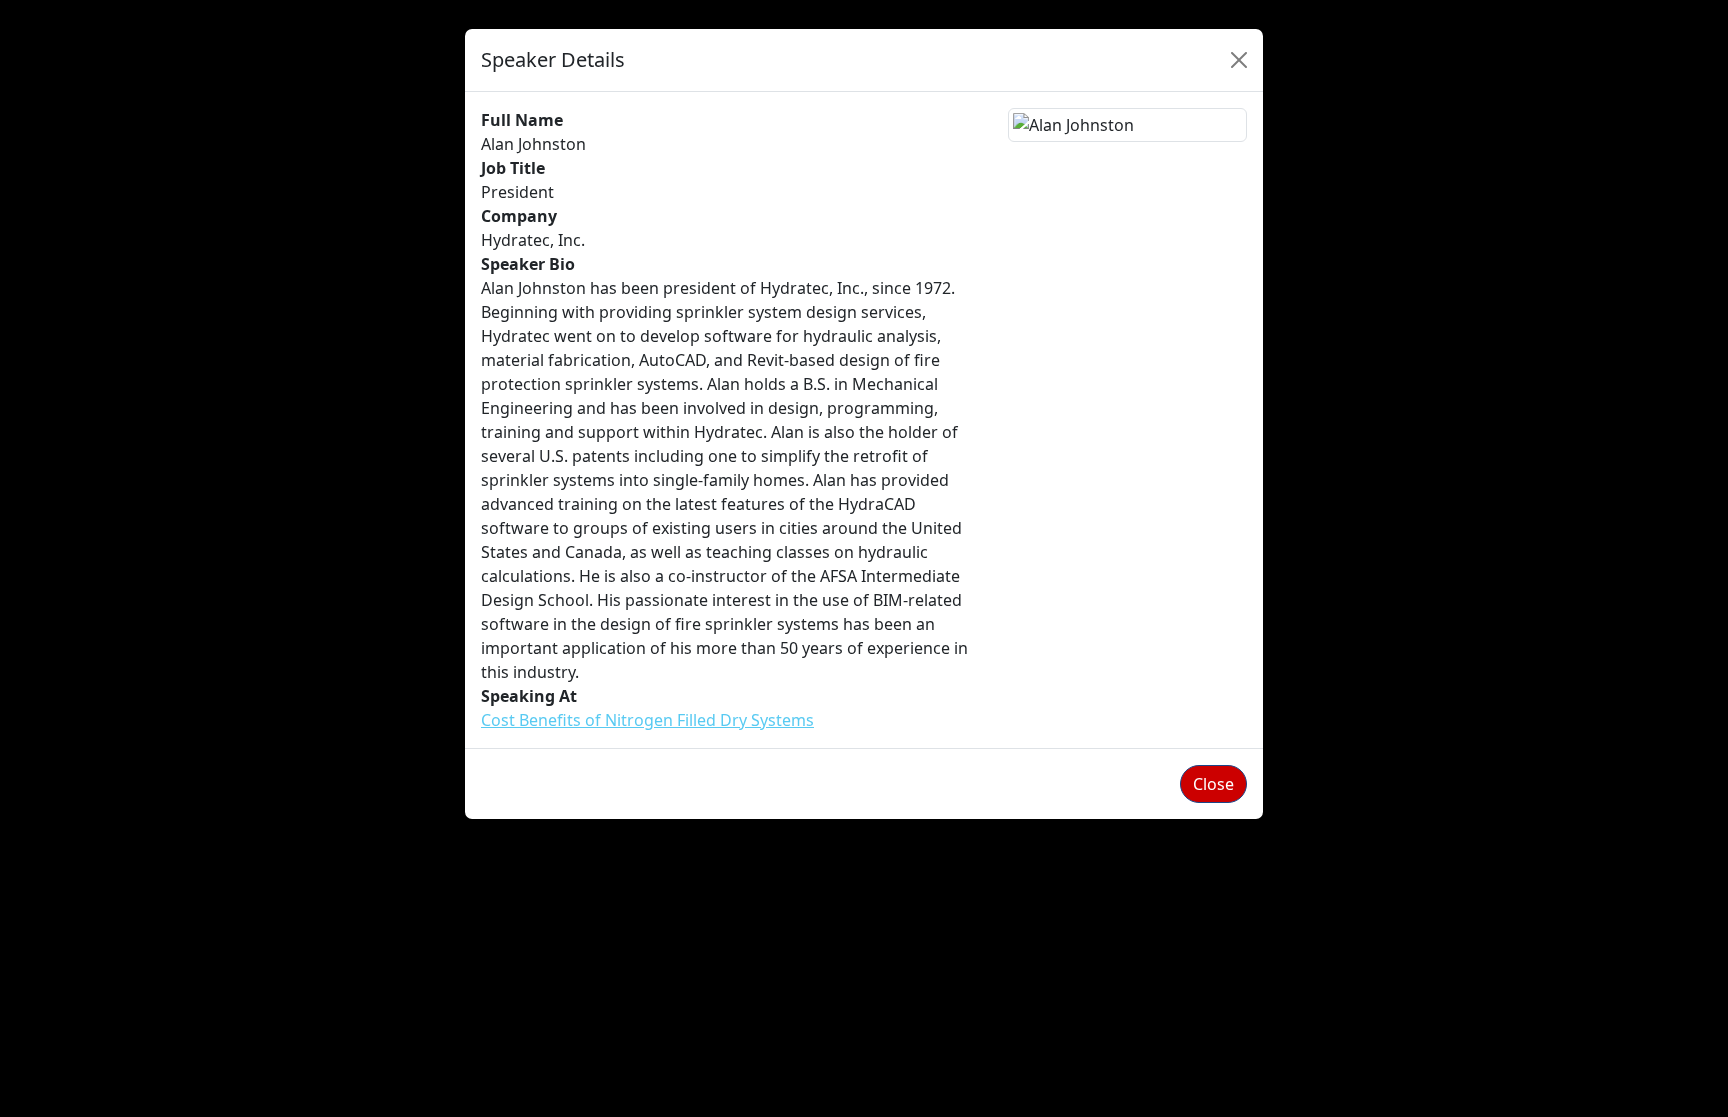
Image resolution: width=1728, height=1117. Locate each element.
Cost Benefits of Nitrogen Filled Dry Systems (647, 720)
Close (1213, 784)
